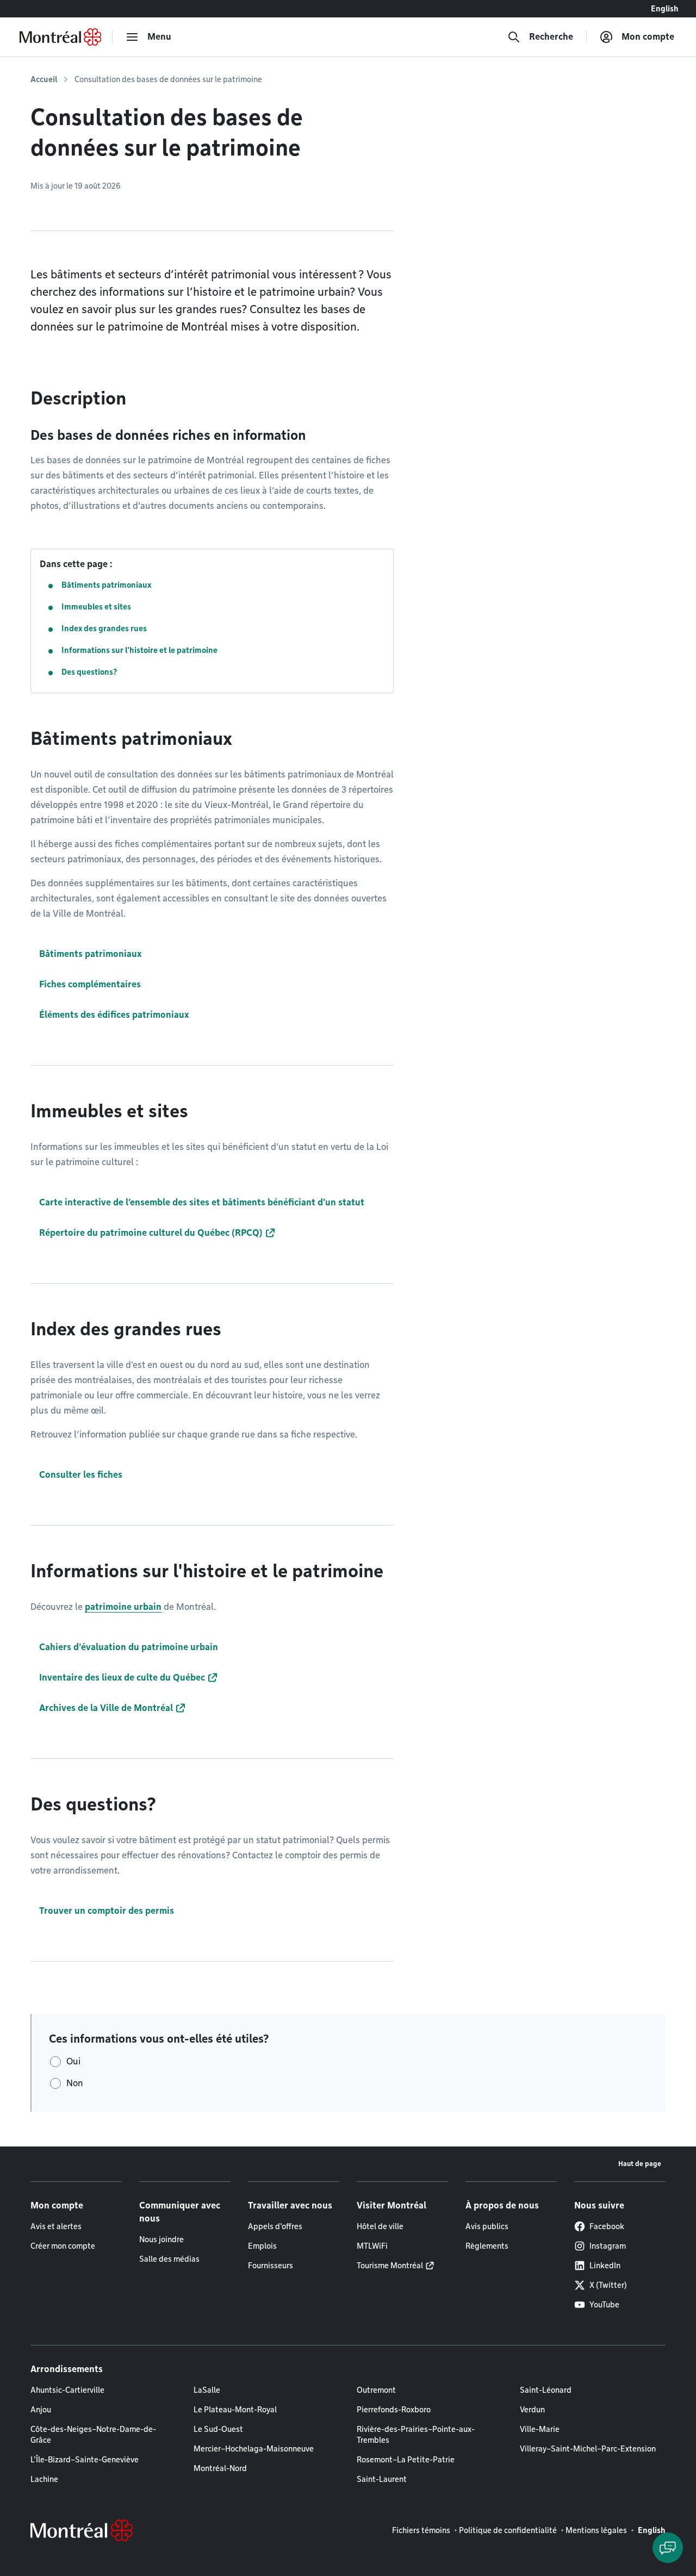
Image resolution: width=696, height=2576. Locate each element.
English (665, 9)
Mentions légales (596, 2530)
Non (75, 2083)
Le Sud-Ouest (218, 2429)
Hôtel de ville (380, 2226)
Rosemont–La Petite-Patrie (406, 2460)
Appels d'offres (275, 2226)
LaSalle (207, 2390)
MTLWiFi (372, 2246)
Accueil (44, 79)
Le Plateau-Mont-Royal (235, 2410)
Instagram (608, 2246)
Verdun (532, 2410)
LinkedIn (605, 2266)
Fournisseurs (271, 2266)
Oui (73, 2061)
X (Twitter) (608, 2285)
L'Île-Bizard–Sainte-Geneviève (85, 2460)
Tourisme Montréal (390, 2266)
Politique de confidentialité (508, 2530)
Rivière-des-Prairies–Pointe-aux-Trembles (416, 2435)
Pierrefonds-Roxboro (394, 2410)
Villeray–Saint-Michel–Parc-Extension (588, 2449)
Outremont (376, 2390)
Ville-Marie (540, 2429)
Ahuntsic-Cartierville (67, 2390)
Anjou (41, 2410)
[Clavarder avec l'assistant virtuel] (668, 2548)
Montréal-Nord (220, 2468)
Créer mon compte (63, 2246)
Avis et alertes (56, 2226)
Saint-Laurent (382, 2479)
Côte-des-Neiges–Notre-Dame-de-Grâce (93, 2435)
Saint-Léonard (546, 2390)
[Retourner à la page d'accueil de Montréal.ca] (60, 37)
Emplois (262, 2246)
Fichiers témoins (421, 2530)
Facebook (607, 2226)
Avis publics (487, 2226)
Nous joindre (161, 2239)
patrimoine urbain (123, 1607)
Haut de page (640, 2164)
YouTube (604, 2305)
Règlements (487, 2246)
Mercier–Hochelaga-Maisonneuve (254, 2449)
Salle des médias (169, 2259)
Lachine (44, 2479)
